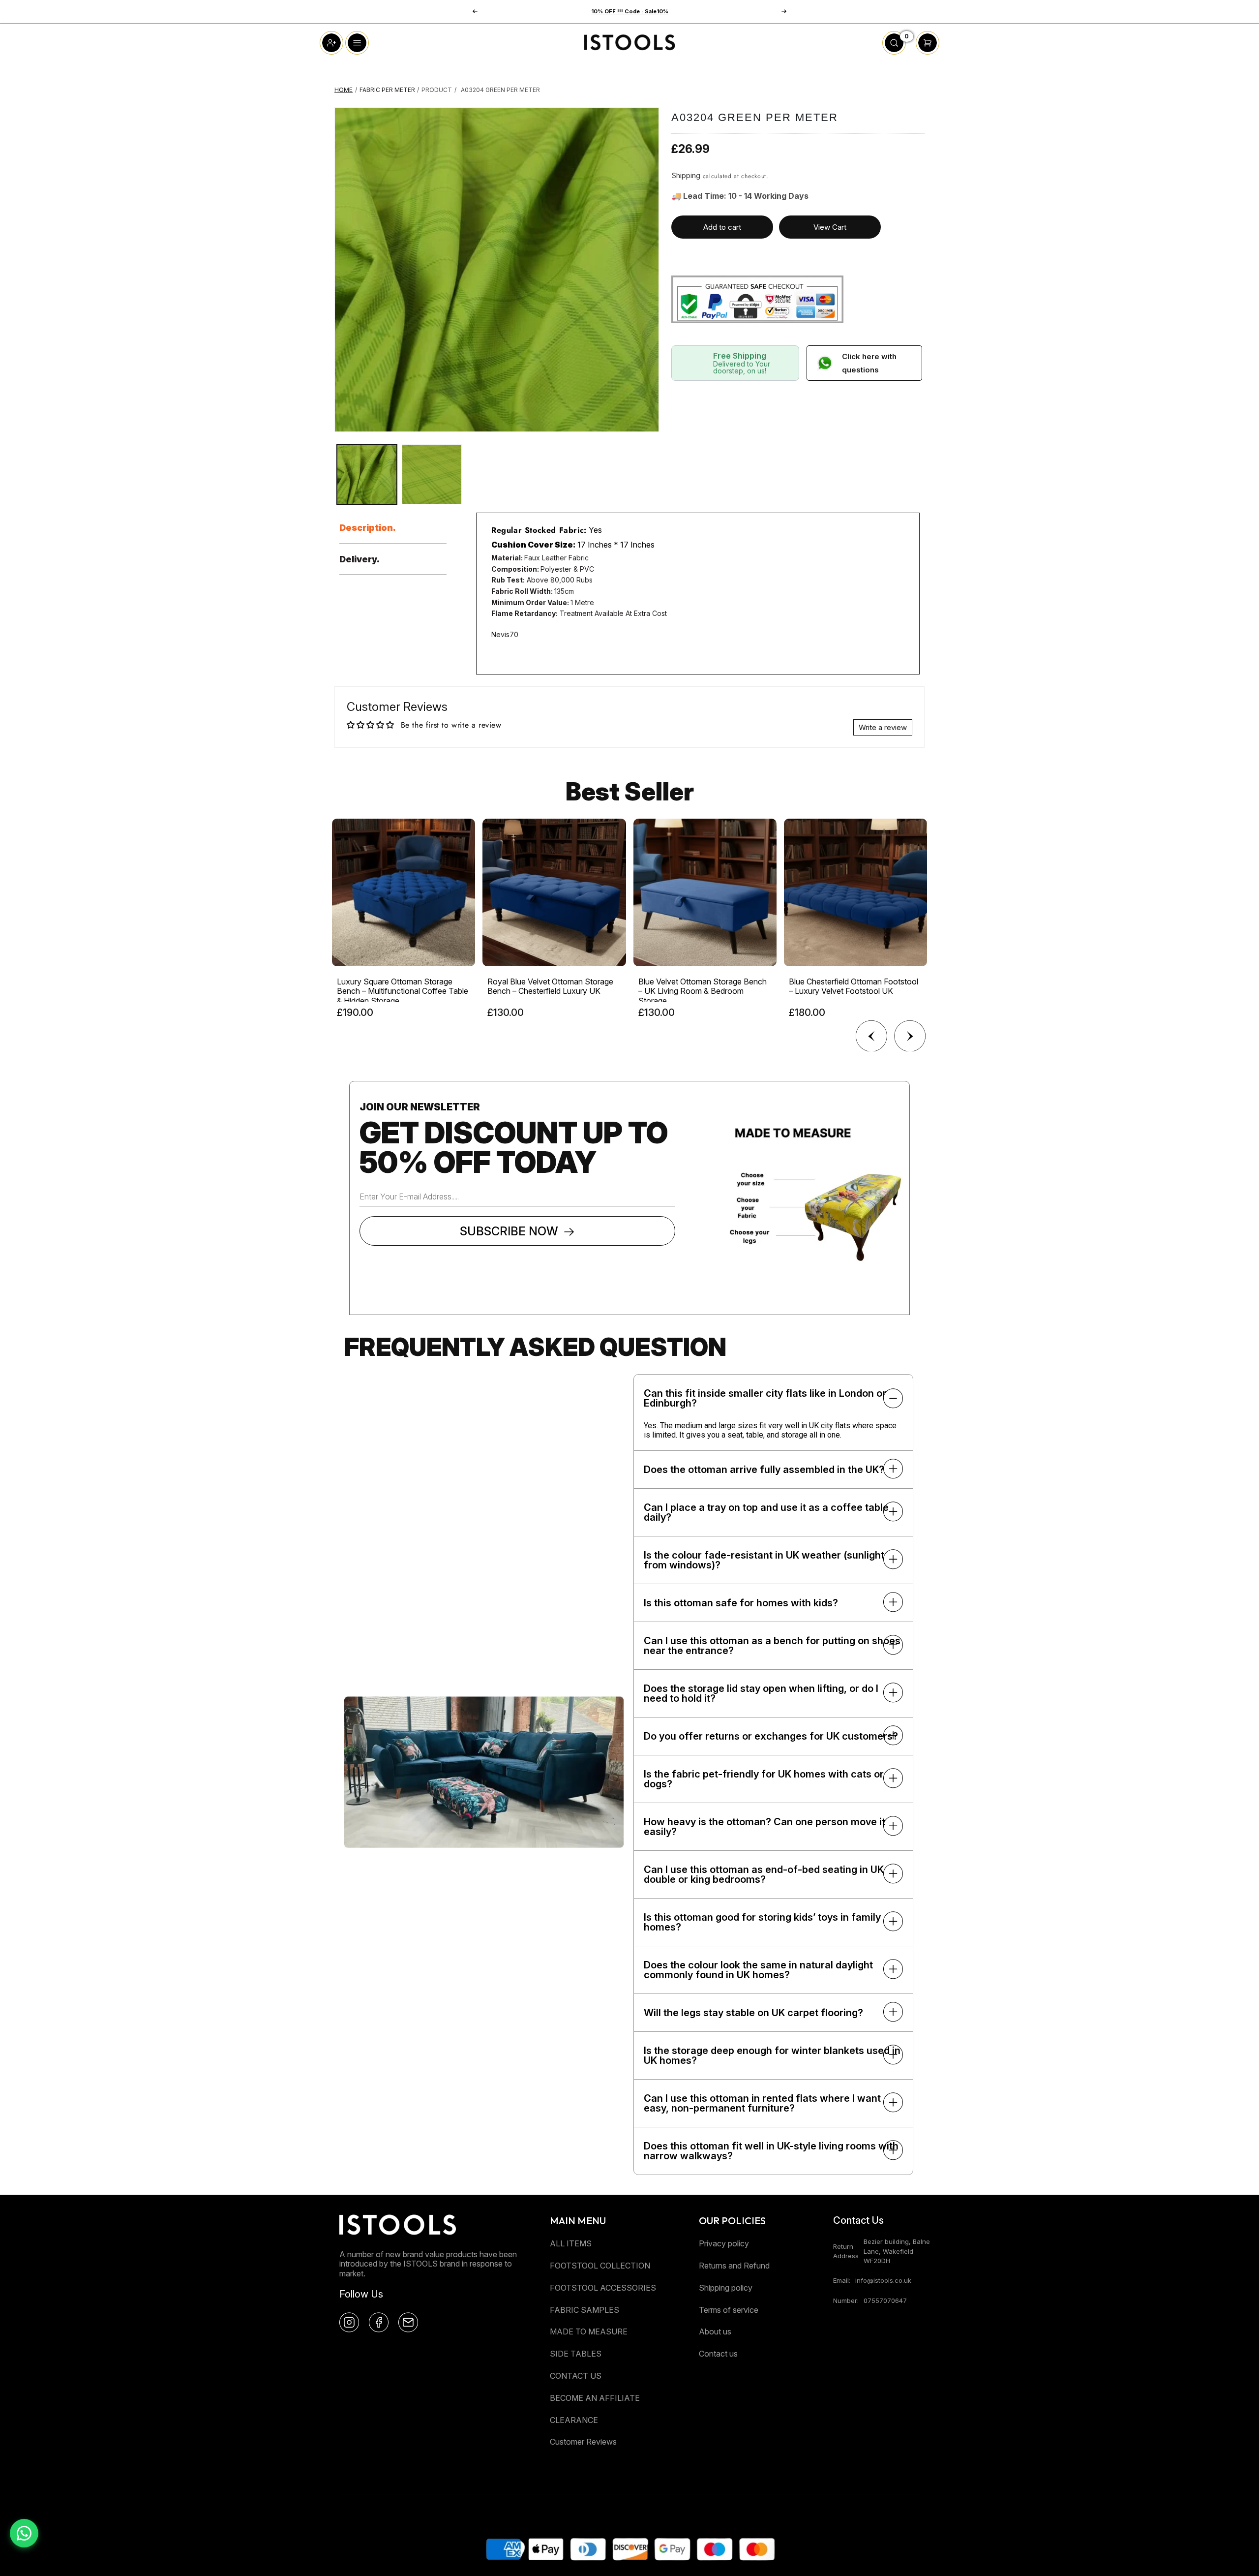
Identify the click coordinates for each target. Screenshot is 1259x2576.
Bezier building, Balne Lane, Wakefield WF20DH (897, 2251)
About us (715, 2331)
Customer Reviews (583, 2442)
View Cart (830, 227)
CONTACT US (576, 2376)
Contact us (718, 2354)
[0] (894, 52)
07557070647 (885, 2300)
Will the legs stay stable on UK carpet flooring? (753, 2013)
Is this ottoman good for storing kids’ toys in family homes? (762, 1922)
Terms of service (729, 2310)
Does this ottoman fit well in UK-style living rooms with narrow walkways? (771, 2151)
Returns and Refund (734, 2266)
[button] (784, 11)
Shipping (686, 175)
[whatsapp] (24, 2533)
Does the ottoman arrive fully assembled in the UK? (764, 1470)
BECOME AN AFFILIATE (595, 2398)
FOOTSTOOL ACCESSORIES (603, 2288)
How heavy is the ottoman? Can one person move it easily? (764, 1827)
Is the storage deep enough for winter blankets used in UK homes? (772, 2055)
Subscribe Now (509, 1231)
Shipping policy (726, 2288)
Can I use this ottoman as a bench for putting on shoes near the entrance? (772, 1646)
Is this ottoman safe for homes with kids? (741, 1603)
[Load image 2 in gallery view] (432, 474)
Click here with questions (869, 363)
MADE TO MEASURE (589, 2331)
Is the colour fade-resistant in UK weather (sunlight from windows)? (764, 1560)
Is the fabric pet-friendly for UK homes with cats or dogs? (764, 1779)
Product (437, 90)
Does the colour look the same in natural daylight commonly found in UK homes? (758, 1970)
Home (344, 90)
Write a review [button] (883, 727)
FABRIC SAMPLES (585, 2310)
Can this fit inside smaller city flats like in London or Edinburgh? (765, 1398)
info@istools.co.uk (883, 2280)
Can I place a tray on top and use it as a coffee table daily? (766, 1512)
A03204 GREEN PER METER (500, 90)
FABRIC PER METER (387, 90)
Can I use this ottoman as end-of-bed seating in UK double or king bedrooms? (764, 1874)
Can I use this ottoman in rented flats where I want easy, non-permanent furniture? (762, 2103)
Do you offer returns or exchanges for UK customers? (771, 1736)
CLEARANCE (574, 2420)
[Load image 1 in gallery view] (367, 474)
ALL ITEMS (571, 2243)
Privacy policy (724, 2243)
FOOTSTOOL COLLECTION (600, 2266)
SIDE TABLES (576, 2354)
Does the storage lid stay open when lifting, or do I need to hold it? (761, 1693)
